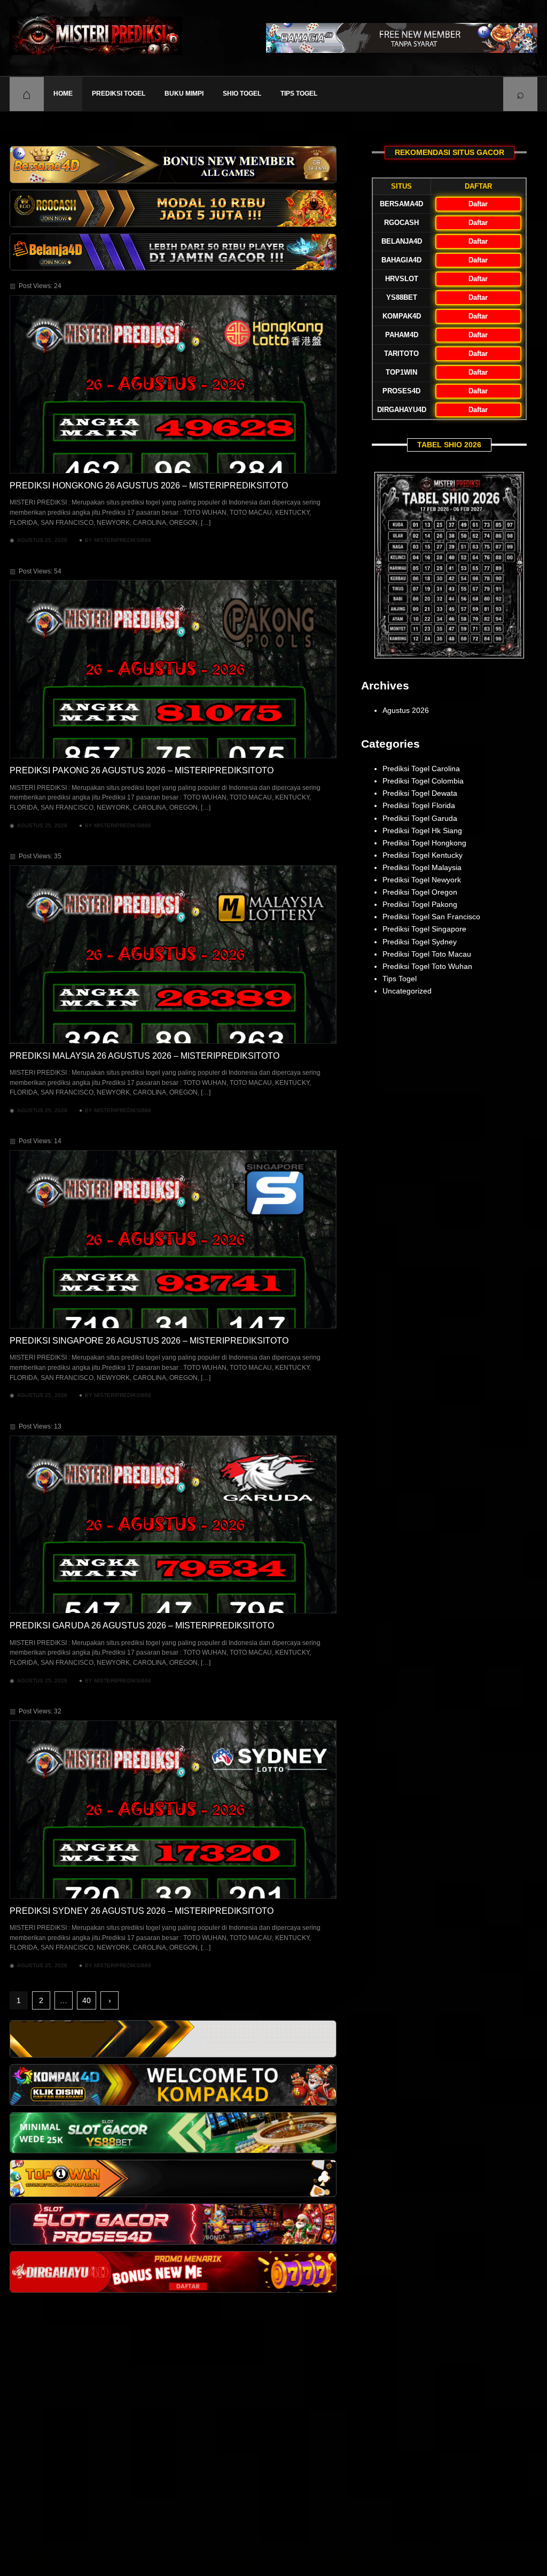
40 (87, 2000)
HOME (63, 94)
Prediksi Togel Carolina (421, 769)
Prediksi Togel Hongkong (424, 843)
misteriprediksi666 (123, 540)
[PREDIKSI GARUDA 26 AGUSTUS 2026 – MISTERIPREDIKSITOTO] (173, 1525)
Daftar (478, 204)
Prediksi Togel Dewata (420, 793)
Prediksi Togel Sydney (420, 942)
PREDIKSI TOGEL (119, 94)
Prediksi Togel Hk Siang (422, 831)
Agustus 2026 (406, 710)
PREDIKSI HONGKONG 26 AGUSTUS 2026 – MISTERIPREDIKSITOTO (149, 486)
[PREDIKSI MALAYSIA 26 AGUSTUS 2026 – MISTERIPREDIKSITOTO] (173, 955)
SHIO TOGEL (242, 94)
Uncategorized (407, 991)
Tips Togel (299, 94)
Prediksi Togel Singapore (424, 929)
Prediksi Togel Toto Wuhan (427, 966)
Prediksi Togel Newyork (422, 880)
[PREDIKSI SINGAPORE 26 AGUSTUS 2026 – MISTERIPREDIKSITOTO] (173, 1239)
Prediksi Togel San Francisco (431, 917)
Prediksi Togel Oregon (420, 892)
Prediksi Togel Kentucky (423, 855)
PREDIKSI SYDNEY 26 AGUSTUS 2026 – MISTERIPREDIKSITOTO (142, 1911)
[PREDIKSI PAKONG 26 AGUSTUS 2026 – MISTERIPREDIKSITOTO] (173, 669)
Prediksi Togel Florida (419, 805)
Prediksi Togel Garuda (420, 818)
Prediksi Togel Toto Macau (427, 954)
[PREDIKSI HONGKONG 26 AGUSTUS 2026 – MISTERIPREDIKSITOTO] (173, 384)
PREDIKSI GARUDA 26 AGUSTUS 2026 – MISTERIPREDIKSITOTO (142, 1625)
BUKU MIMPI (184, 94)
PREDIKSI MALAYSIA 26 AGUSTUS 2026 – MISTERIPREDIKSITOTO (144, 1056)
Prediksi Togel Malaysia (422, 867)
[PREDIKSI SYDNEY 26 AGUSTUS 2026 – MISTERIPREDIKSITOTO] (173, 1810)
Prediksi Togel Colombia (423, 781)
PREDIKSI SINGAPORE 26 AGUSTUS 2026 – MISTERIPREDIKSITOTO (149, 1341)
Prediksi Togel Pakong (420, 904)
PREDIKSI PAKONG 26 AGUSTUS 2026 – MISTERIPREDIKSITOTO (142, 770)
